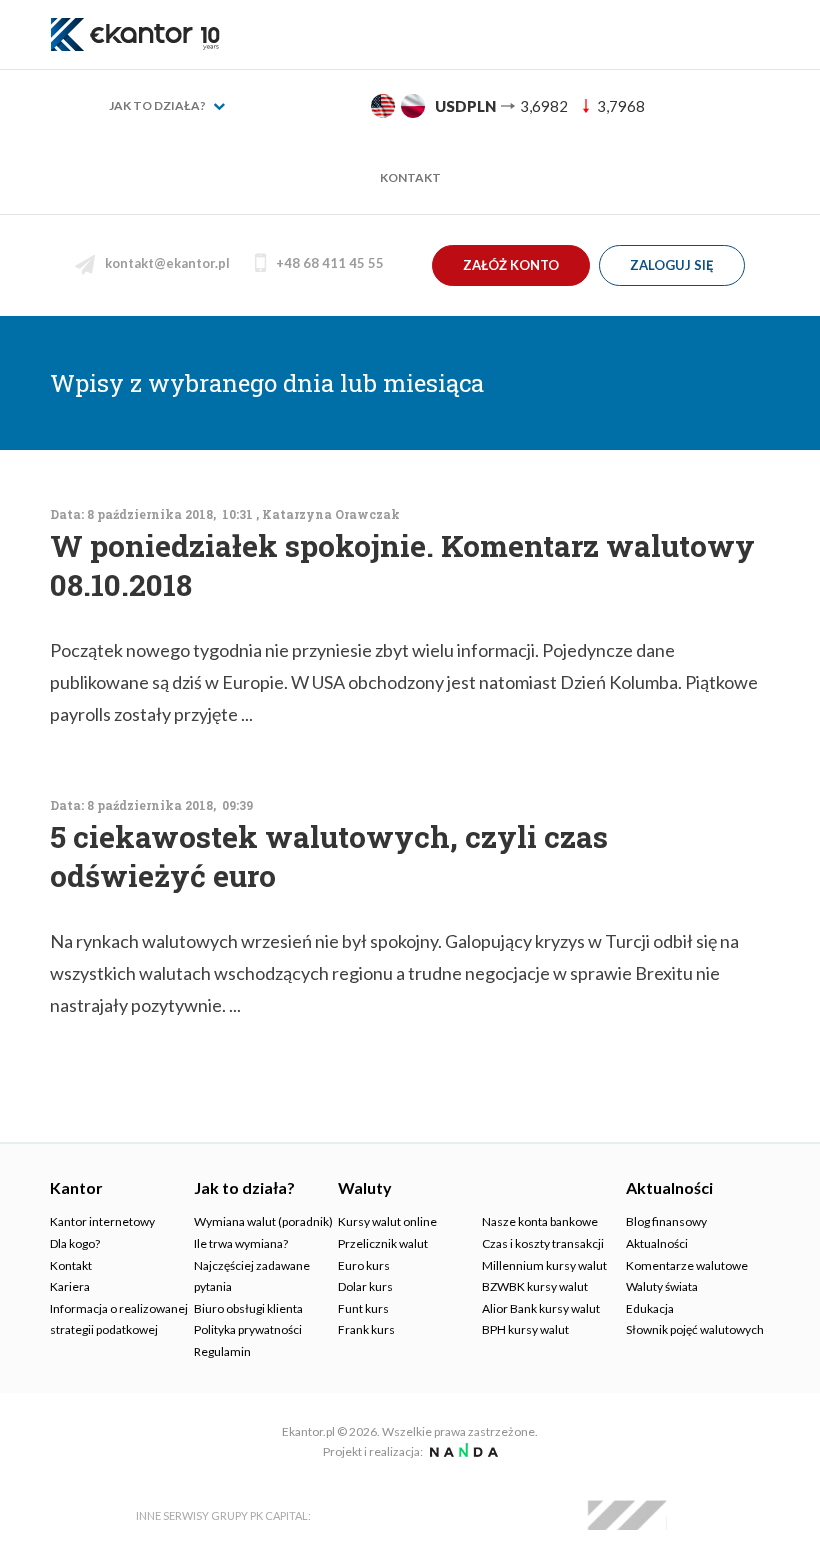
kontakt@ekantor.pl (167, 263)
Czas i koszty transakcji (543, 1243)
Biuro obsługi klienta (248, 1308)
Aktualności (657, 1243)
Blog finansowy (666, 1221)
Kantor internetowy (102, 1221)
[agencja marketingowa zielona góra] (461, 1451)
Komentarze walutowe (687, 1265)
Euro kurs (364, 1265)
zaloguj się (672, 265)
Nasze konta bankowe (540, 1221)
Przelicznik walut (383, 1243)
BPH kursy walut (525, 1329)
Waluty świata (662, 1286)
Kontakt (410, 177)
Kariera (70, 1286)
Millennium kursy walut (544, 1265)
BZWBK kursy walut (535, 1286)
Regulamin (222, 1351)
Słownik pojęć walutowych (695, 1329)
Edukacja (650, 1308)
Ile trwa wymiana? (241, 1243)
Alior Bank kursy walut (541, 1308)
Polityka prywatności (248, 1329)
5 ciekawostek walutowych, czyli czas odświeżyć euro (329, 856)
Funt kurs (363, 1308)
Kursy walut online (387, 1221)
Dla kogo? (75, 1243)
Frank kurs (366, 1329)
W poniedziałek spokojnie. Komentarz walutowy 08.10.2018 (402, 565)
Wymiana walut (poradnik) (263, 1221)
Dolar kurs (365, 1286)
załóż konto (511, 265)
